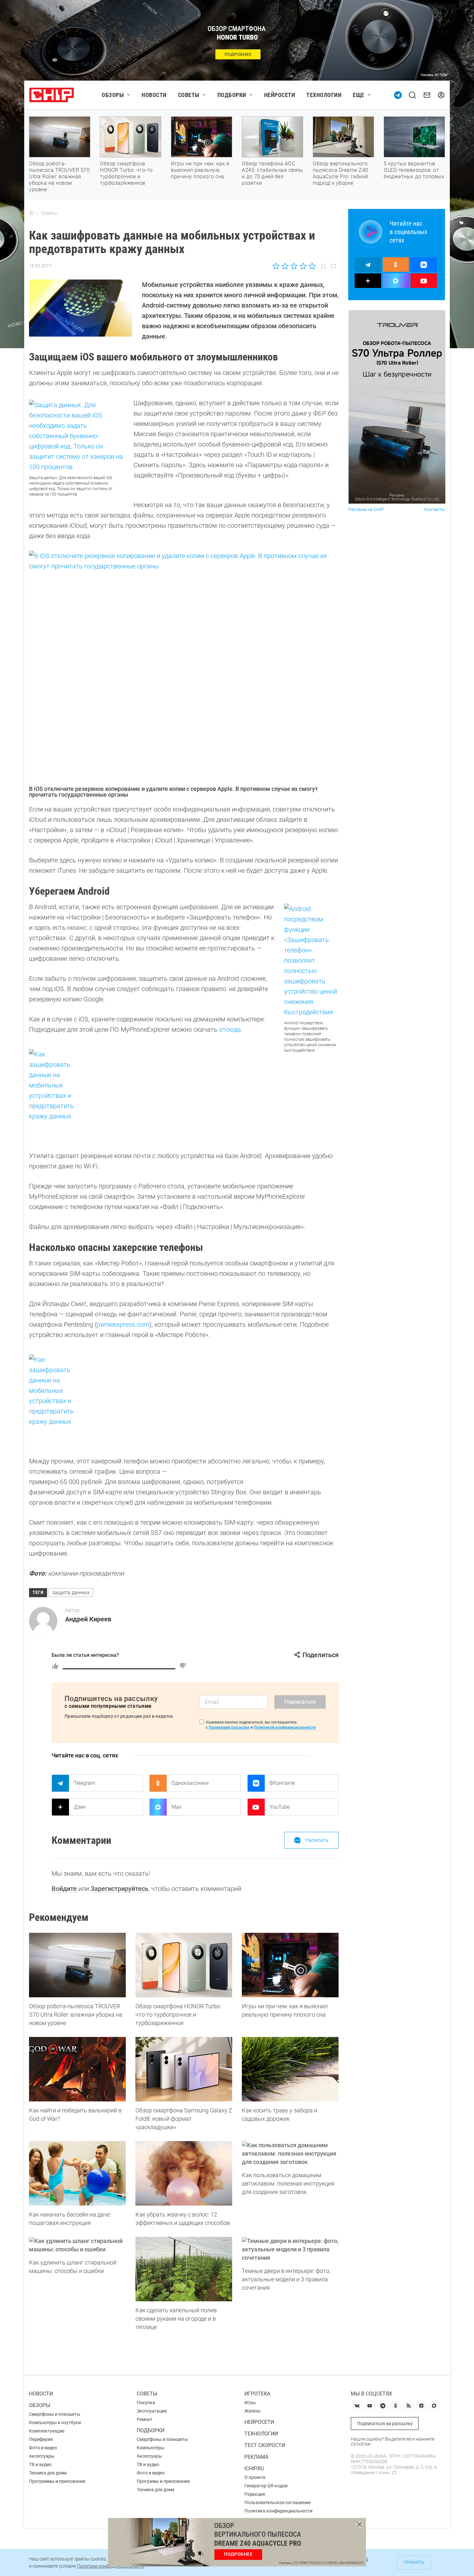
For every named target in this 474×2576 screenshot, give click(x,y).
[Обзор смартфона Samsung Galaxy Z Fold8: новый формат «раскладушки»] (184, 2069)
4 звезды (303, 266)
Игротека (257, 2394)
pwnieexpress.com (123, 1324)
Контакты (434, 510)
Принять (414, 2562)
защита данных (71, 1593)
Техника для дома (48, 2473)
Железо (252, 2411)
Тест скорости (265, 2445)
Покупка (146, 2403)
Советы (189, 95)
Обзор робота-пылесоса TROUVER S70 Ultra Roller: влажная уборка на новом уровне (59, 177)
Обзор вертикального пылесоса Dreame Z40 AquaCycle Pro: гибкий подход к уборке (341, 173)
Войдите (64, 1889)
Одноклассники (190, 1783)
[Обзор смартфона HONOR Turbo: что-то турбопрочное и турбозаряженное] (184, 1965)
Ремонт (145, 2419)
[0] (183, 1666)
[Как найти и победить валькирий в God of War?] (77, 2069)
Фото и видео (43, 2448)
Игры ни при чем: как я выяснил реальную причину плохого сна (200, 170)
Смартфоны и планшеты (55, 2414)
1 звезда (276, 266)
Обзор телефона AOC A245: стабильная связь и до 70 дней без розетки (272, 173)
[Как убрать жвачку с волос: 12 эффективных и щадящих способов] (184, 2173)
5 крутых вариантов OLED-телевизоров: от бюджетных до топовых (414, 170)
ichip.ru (254, 2468)
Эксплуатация (152, 2411)
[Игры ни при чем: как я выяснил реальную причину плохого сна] (290, 1965)
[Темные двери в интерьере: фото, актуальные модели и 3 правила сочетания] (290, 2249)
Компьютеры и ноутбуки (55, 2423)
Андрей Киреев (88, 1619)
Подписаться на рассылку (385, 2424)
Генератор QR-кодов (266, 2486)
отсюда (230, 1029)
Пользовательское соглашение (277, 2502)
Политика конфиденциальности (278, 2511)
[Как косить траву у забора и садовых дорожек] (290, 2069)
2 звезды (285, 266)
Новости (154, 95)
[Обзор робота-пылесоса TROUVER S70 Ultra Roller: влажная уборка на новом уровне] (77, 1965)
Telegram (84, 1783)
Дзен (80, 1807)
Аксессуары (42, 2456)
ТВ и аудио (40, 2464)
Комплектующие (47, 2431)
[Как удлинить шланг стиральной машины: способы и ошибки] (77, 2245)
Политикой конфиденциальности (285, 1727)
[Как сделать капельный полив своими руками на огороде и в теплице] (184, 2269)
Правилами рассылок (229, 1727)
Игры (250, 2403)
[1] (55, 1666)
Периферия (41, 2439)
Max (177, 1807)
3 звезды (294, 266)
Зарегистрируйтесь (119, 1889)
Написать (317, 1840)
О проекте (255, 2477)
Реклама (256, 2457)
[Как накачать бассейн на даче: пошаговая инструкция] (77, 2173)
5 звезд (312, 266)
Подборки (232, 95)
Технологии (324, 95)
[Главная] (31, 213)
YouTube (280, 1807)
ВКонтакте (282, 1783)
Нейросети (280, 95)
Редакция (255, 2494)
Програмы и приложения (163, 2481)
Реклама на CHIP (366, 510)
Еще (359, 95)
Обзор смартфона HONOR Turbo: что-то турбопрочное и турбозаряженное (126, 173)
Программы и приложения (57, 2481)
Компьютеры (151, 2448)
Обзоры (113, 95)
